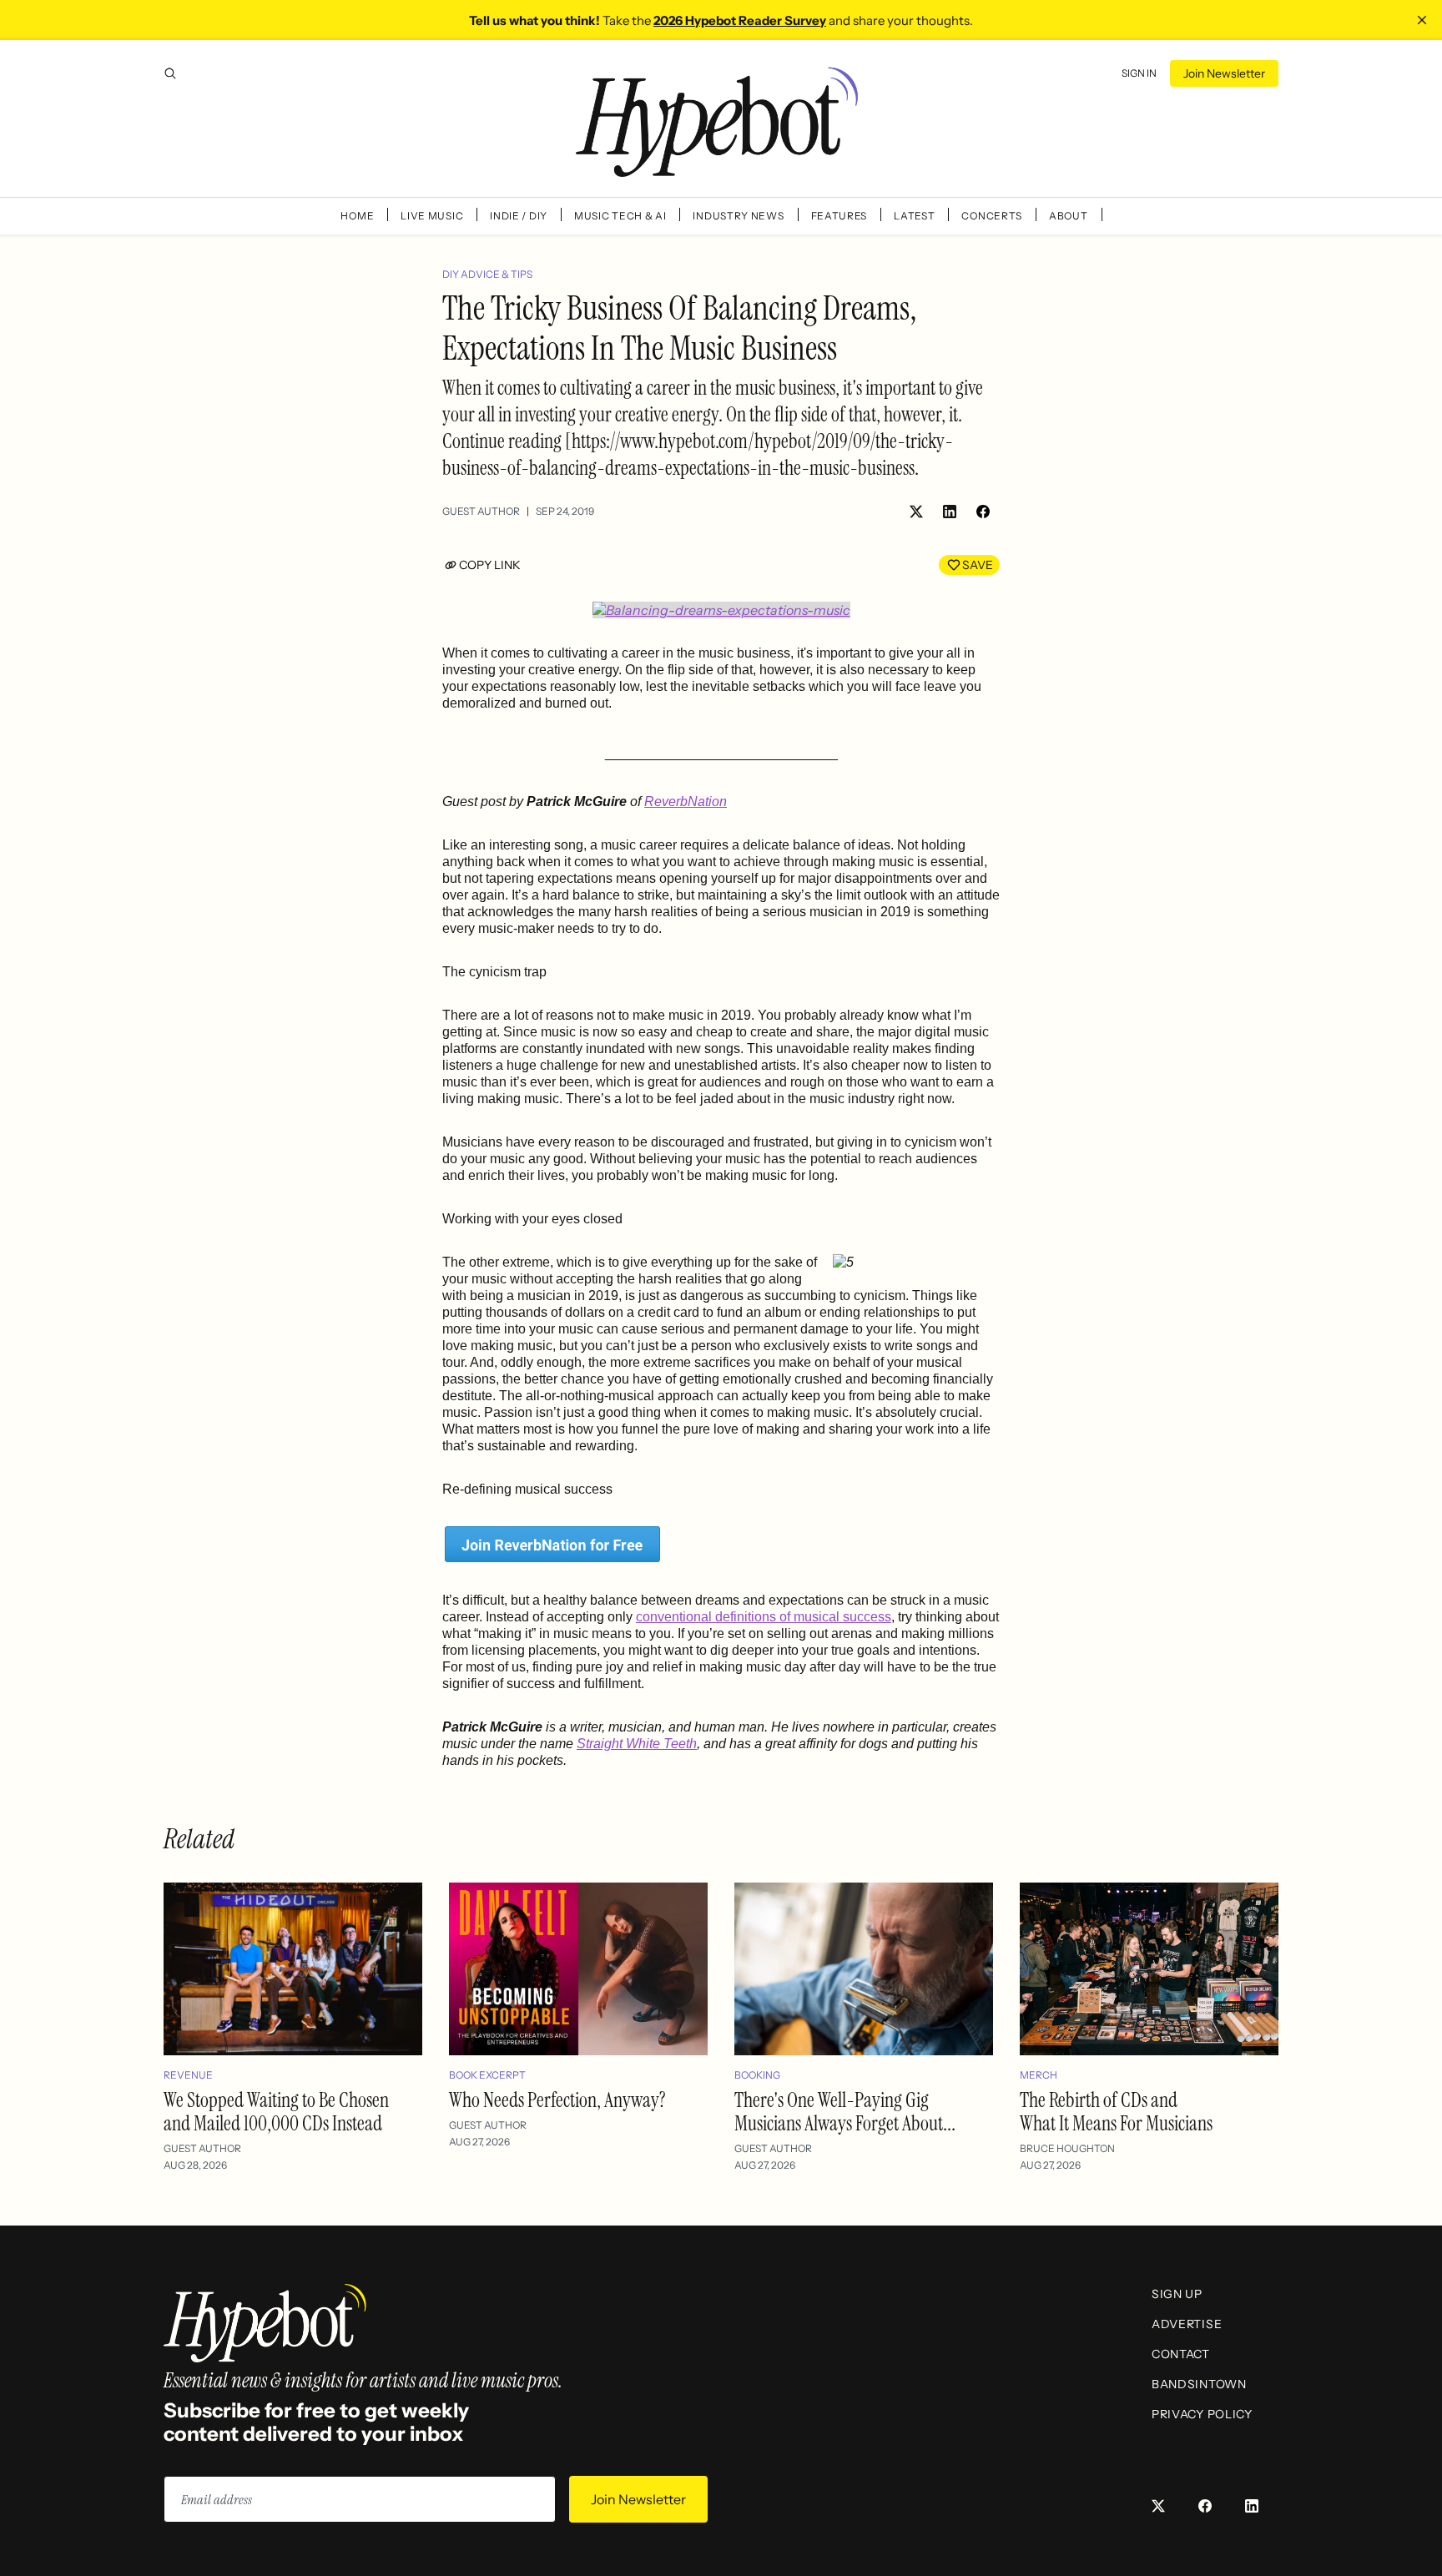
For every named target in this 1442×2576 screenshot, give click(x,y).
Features (839, 216)
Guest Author (481, 511)
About (1069, 216)
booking (757, 2075)
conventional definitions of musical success (764, 1617)
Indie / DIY (519, 216)
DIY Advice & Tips (487, 274)
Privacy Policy (1202, 2414)
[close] (1422, 20)
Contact (1181, 2354)
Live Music (432, 216)
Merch (1039, 2075)
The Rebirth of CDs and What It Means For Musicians (1116, 2112)
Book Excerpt (487, 2075)
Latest (914, 216)
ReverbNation (686, 802)
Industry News (738, 216)
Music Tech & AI (620, 216)
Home (357, 216)
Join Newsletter (1224, 73)
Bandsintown (1199, 2384)
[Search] (170, 73)
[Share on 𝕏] (916, 512)
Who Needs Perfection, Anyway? (557, 2100)
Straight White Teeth (637, 1744)
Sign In (1139, 73)
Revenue (188, 2075)
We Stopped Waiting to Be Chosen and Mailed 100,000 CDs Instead (276, 2112)
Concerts (992, 216)
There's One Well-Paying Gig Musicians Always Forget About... (845, 2112)
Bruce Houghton (1067, 2148)
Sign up (1177, 2294)
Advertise (1187, 2324)
